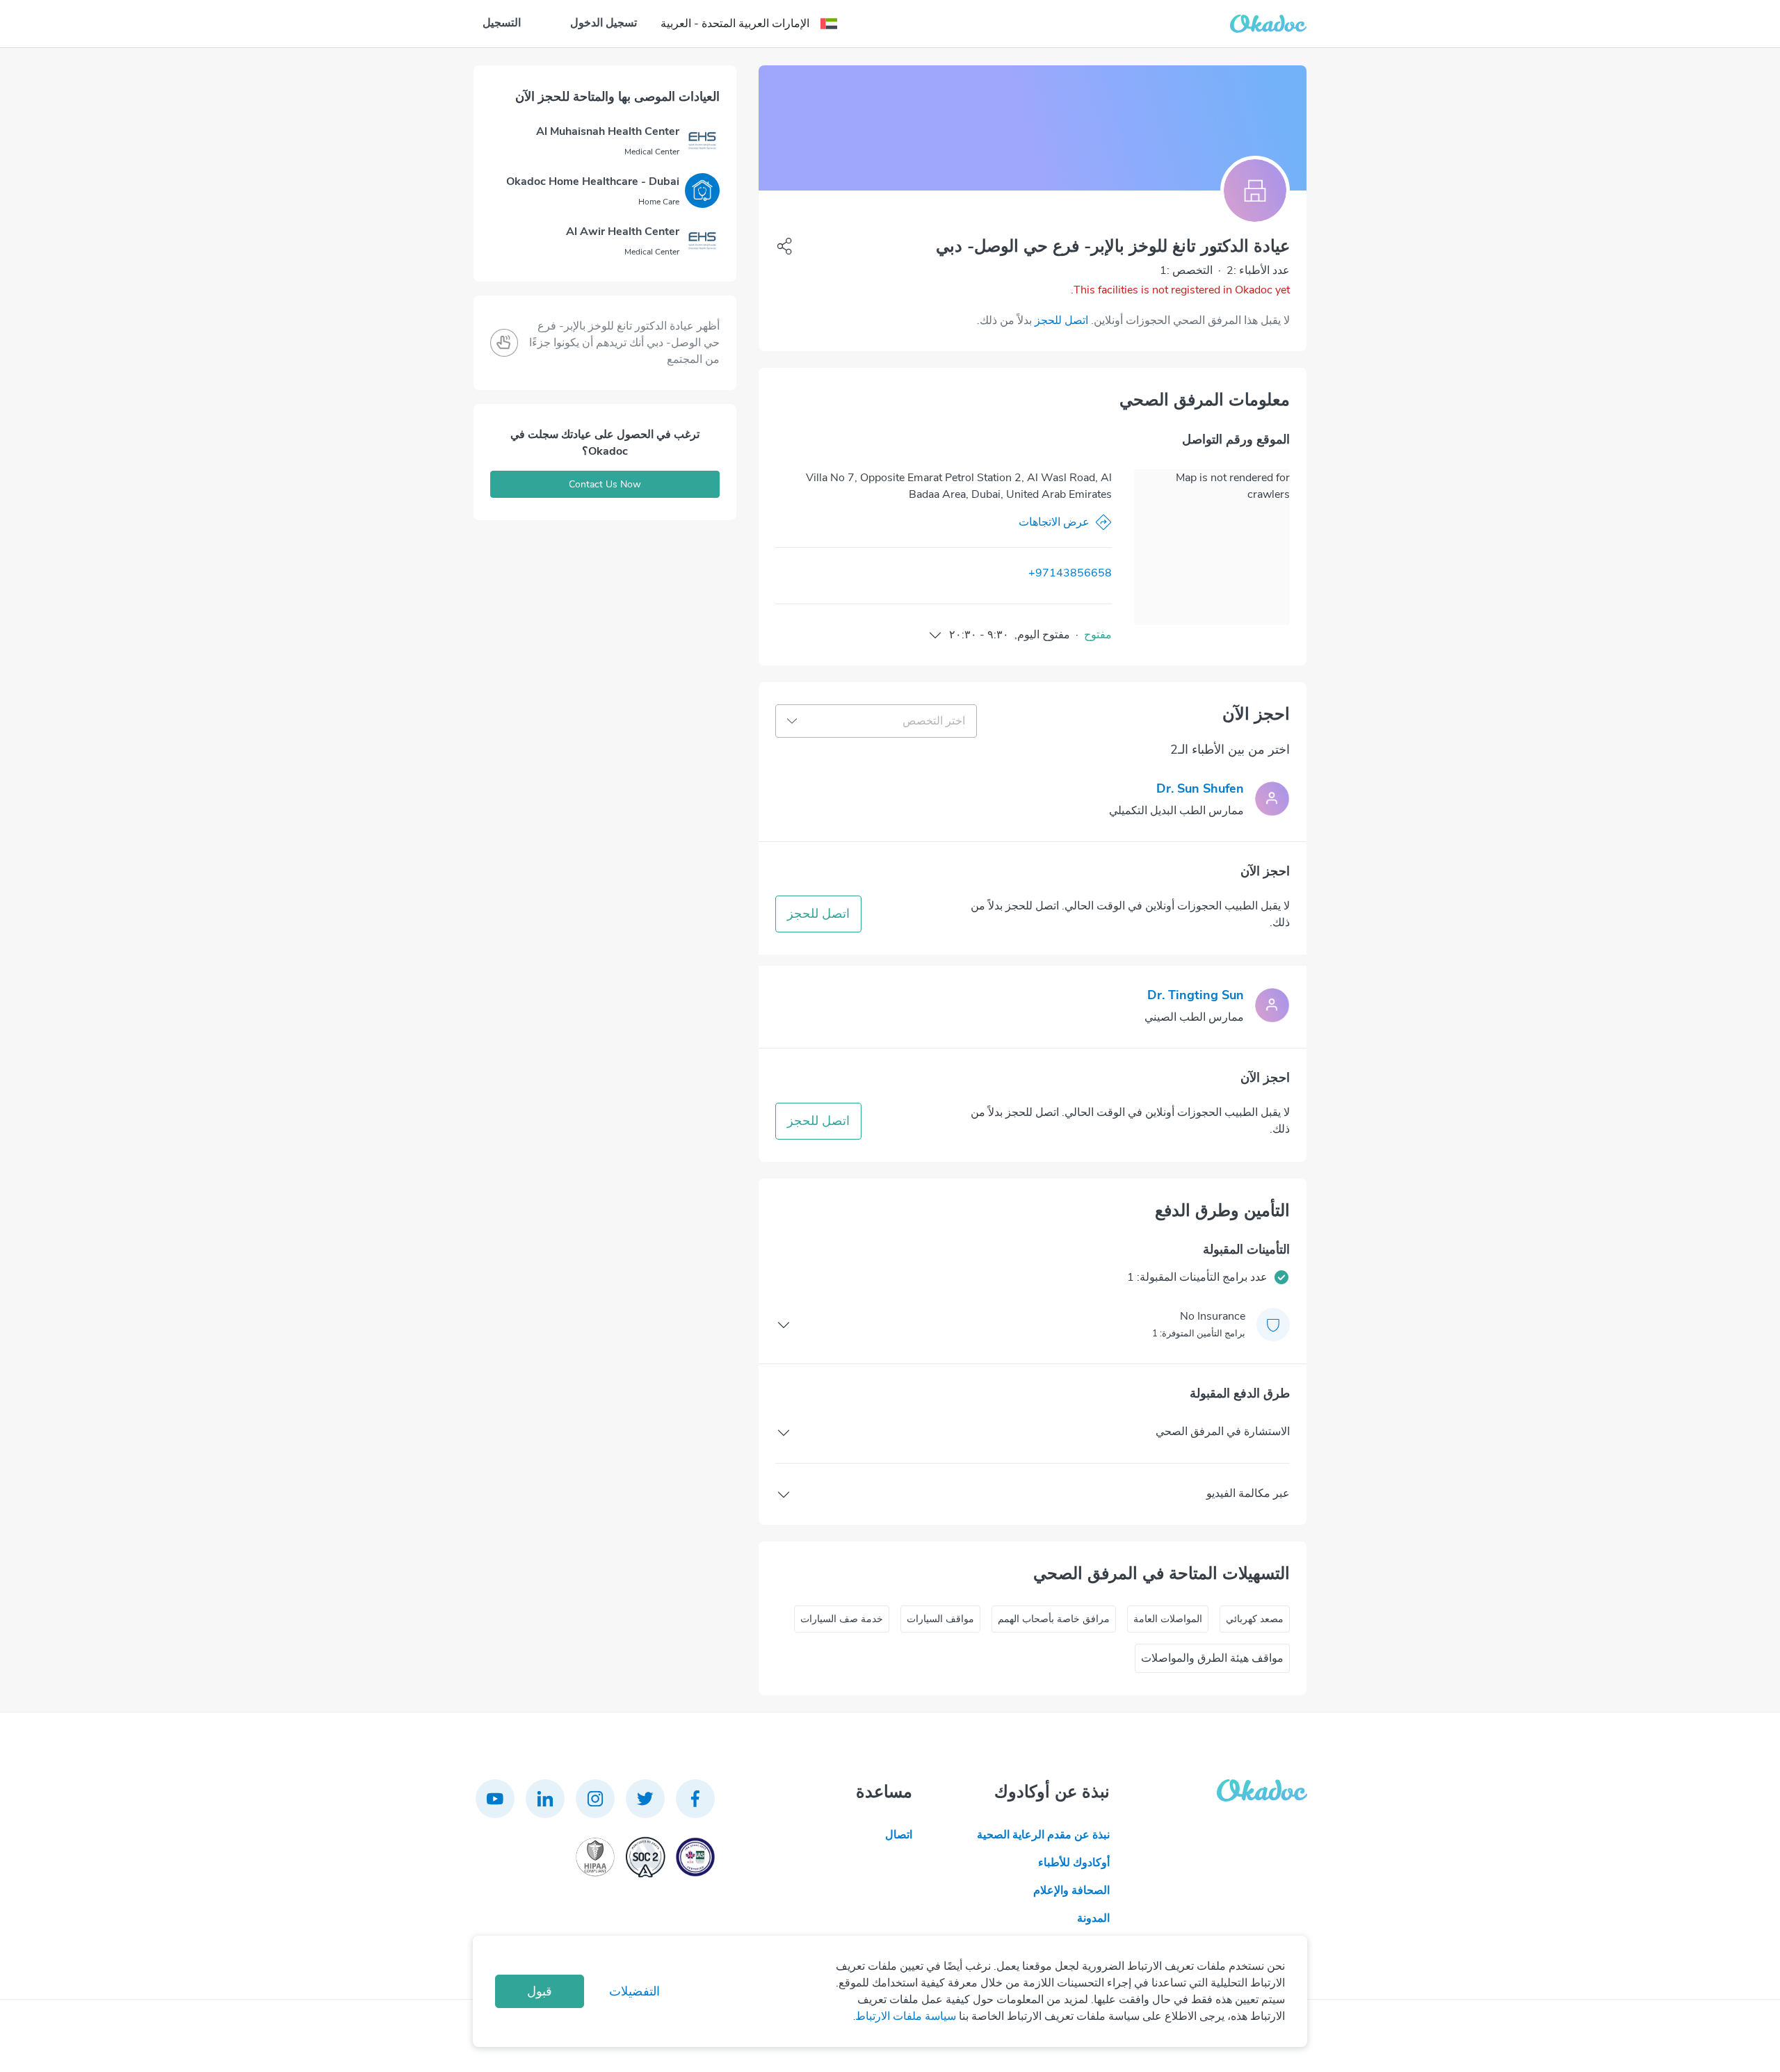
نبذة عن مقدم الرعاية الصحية (1043, 1835)
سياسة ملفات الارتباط (906, 2016)
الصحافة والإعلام (1071, 1891)
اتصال (899, 1835)
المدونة (1093, 1918)
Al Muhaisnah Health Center (608, 131)
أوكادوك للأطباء (1074, 1863)
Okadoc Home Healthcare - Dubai (593, 181)
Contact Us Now (605, 484)
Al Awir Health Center (623, 232)
